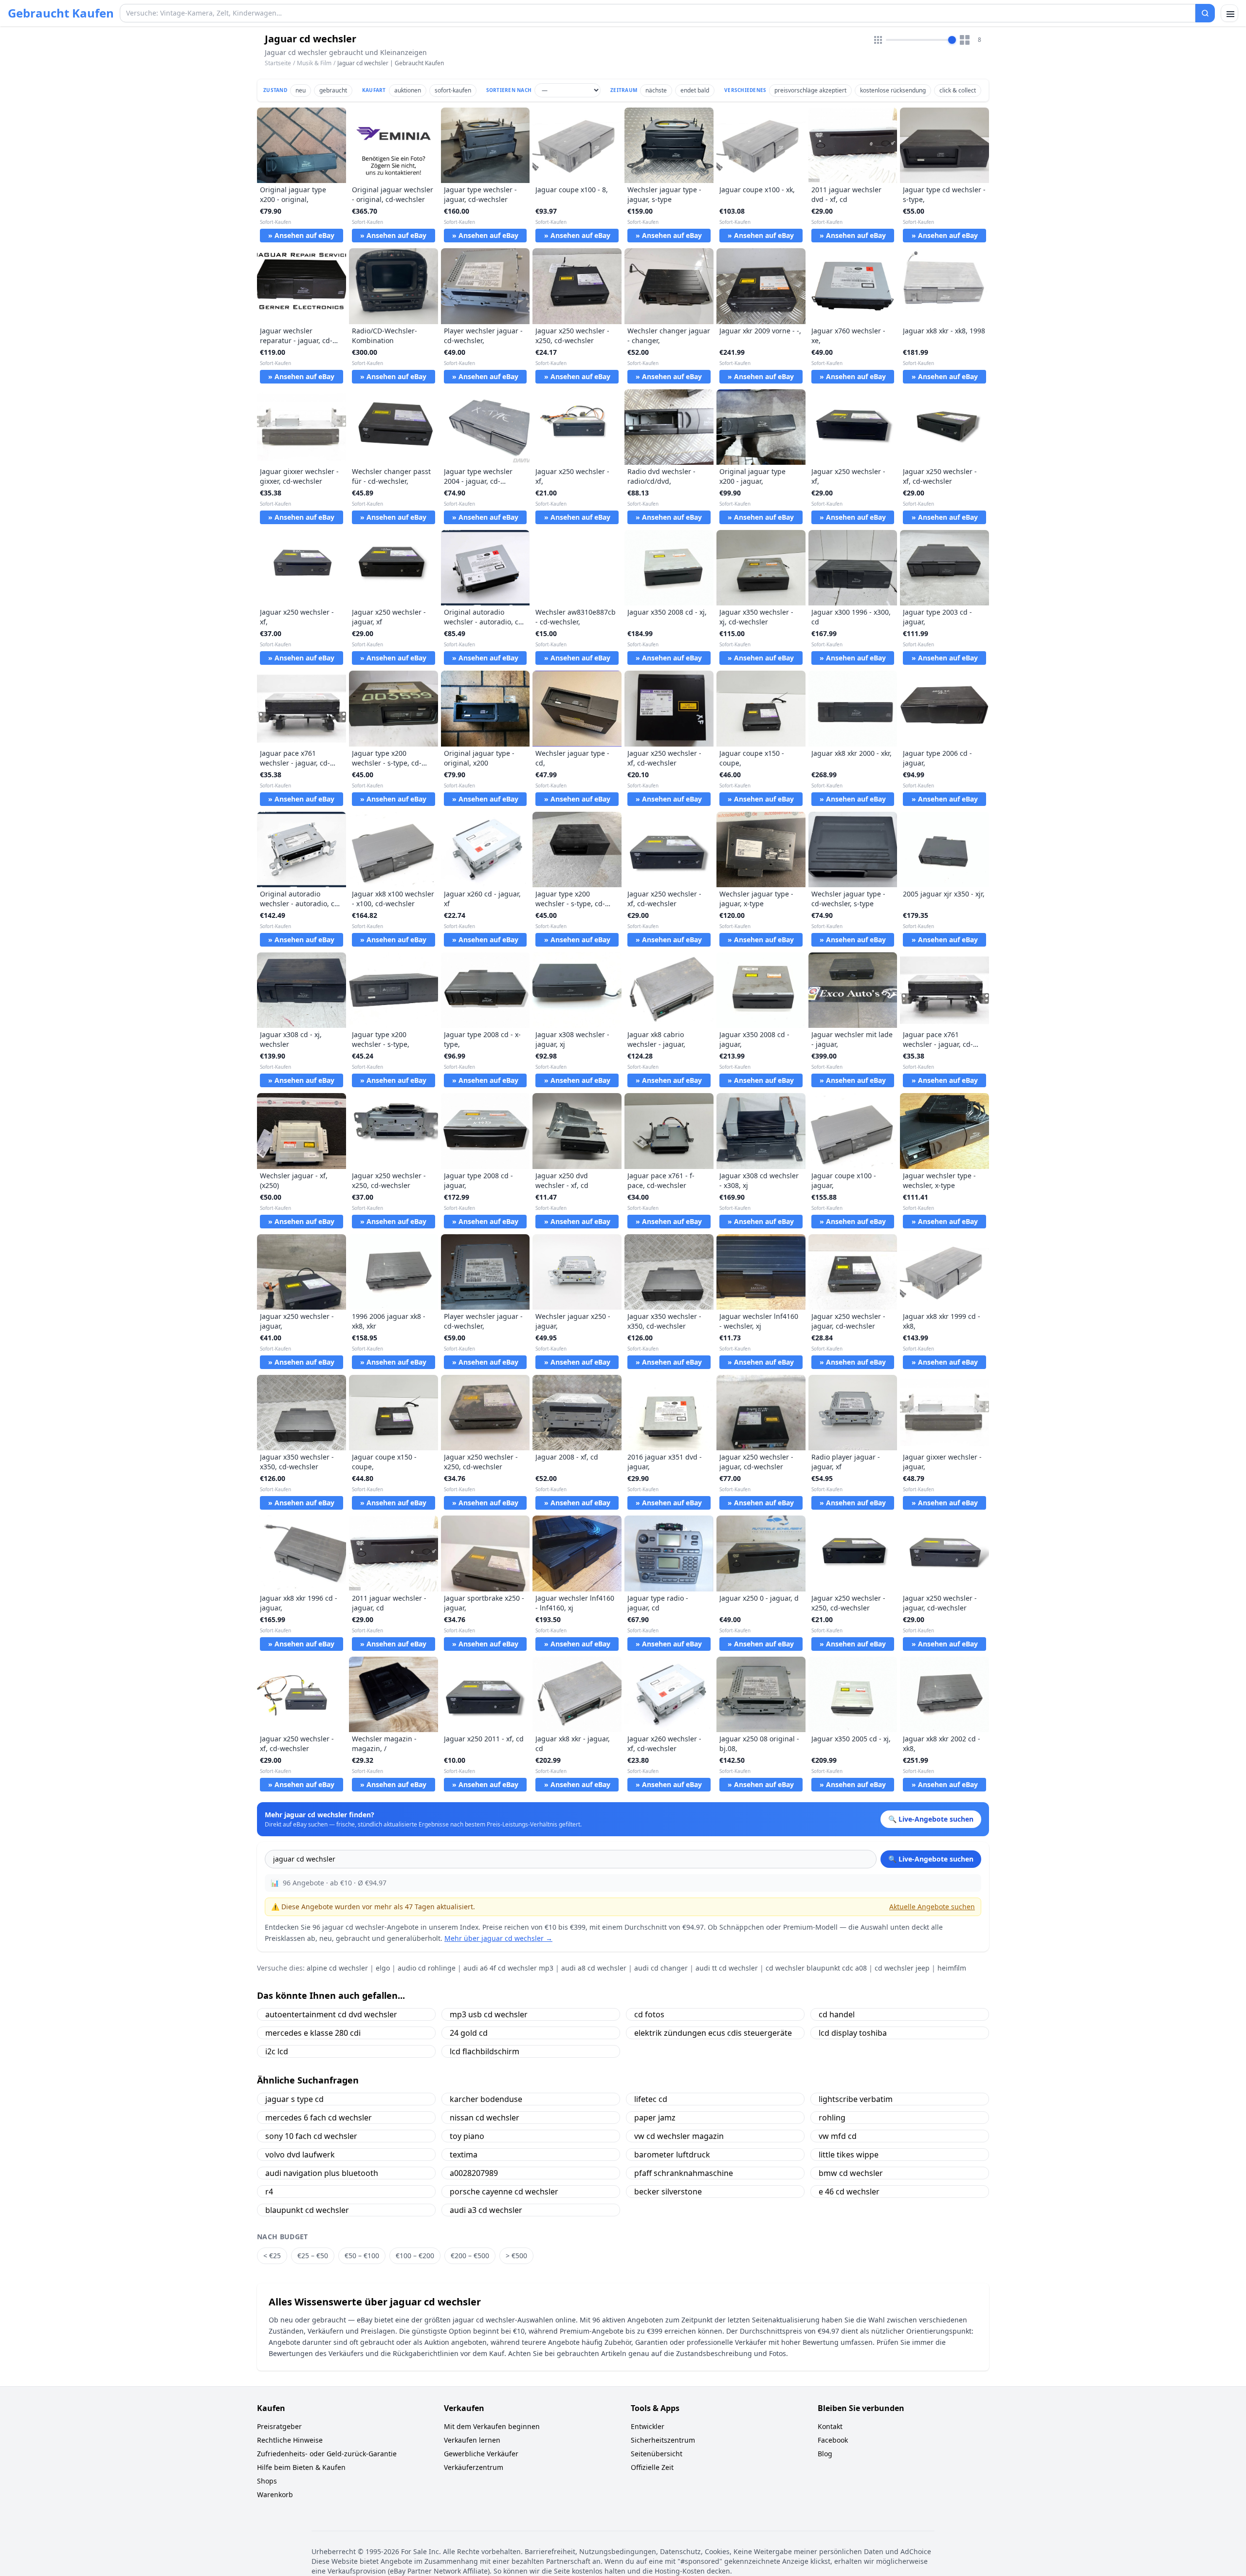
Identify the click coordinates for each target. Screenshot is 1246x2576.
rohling (832, 2118)
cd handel (837, 2014)
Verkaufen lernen (472, 2440)
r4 (269, 2192)
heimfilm (952, 1968)
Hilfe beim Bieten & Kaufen (301, 2467)
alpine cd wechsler (337, 1968)
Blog (825, 2454)
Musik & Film (314, 63)
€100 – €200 (415, 2256)
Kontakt (830, 2426)
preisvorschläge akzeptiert (810, 90)
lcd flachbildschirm (485, 2051)
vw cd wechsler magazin (679, 2136)
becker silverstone (668, 2192)
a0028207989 (474, 2173)
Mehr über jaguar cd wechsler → (498, 1938)
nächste (656, 90)
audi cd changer (661, 1968)
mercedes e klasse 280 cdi (313, 2033)
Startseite (278, 63)
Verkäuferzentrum (474, 2467)
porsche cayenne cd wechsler (504, 2192)
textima (464, 2155)
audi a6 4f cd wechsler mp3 (508, 1968)
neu (301, 90)
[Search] (1205, 13)
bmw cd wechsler (851, 2173)
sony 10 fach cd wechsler (311, 2136)
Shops (267, 2481)
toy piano (467, 2136)
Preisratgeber (279, 2426)
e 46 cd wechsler (849, 2192)
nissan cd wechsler (485, 2118)
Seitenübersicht (657, 2454)
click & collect (958, 90)
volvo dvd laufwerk (300, 2155)
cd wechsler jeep (902, 1968)
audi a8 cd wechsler (594, 1968)
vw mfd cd (838, 2136)
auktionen (408, 90)
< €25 (272, 2256)
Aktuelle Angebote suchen (932, 1907)
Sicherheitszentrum (663, 2440)
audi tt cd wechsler (727, 1968)
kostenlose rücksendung (893, 90)
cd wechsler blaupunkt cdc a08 (816, 1968)
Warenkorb (275, 2494)
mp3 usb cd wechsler (489, 2014)
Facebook (833, 2440)
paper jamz (655, 2118)
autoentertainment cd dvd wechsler (331, 2014)
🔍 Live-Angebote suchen (931, 1859)
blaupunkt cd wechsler (307, 2210)
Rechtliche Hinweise (290, 2440)
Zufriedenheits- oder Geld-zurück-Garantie (327, 2454)
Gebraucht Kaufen (61, 13)
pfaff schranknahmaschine (684, 2173)
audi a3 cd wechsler (486, 2210)
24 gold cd (469, 2033)
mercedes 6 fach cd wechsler (319, 2118)
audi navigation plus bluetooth (322, 2173)
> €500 (516, 2256)
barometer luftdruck (672, 2155)
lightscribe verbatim (856, 2099)
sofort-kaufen (453, 90)
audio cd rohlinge (427, 1968)
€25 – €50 (313, 2256)
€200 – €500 (470, 2256)
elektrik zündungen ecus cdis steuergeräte (713, 2033)
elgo (383, 1968)
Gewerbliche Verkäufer (481, 2454)
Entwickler (648, 2426)
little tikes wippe (849, 2155)
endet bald (695, 90)
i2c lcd (277, 2051)
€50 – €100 (362, 2256)
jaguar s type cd (294, 2099)
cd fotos (649, 2014)
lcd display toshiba (853, 2033)
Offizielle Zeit (652, 2467)
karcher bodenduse (486, 2099)
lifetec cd (651, 2099)
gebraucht (333, 90)
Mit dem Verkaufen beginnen (492, 2426)
